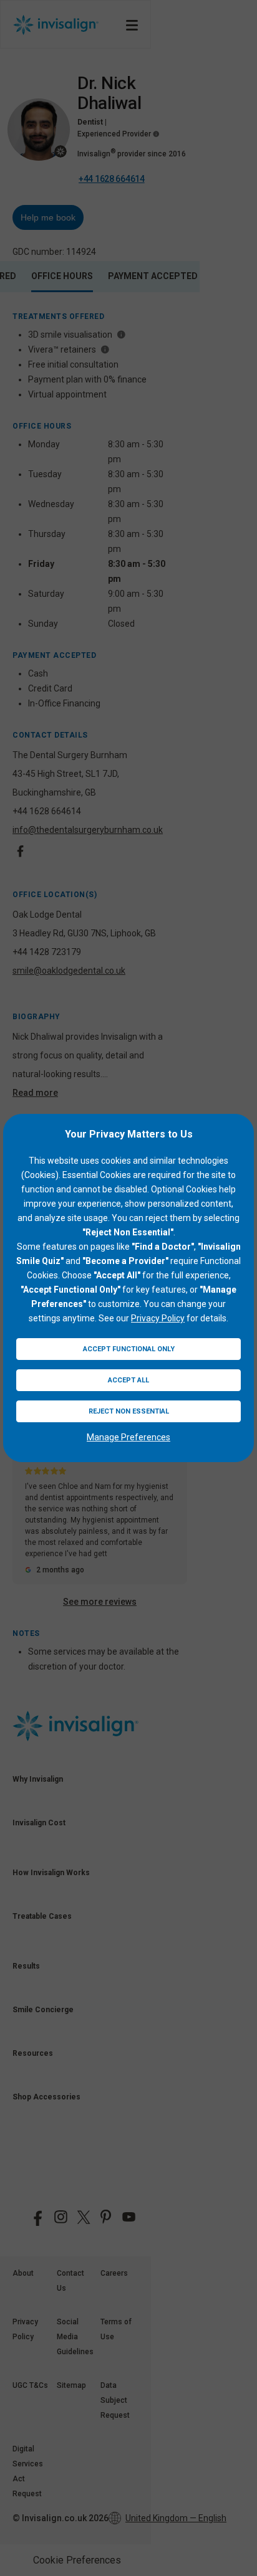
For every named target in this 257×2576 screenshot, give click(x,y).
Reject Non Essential (129, 1411)
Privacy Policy (158, 1318)
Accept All (128, 1380)
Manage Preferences (128, 1437)
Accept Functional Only (129, 1349)
